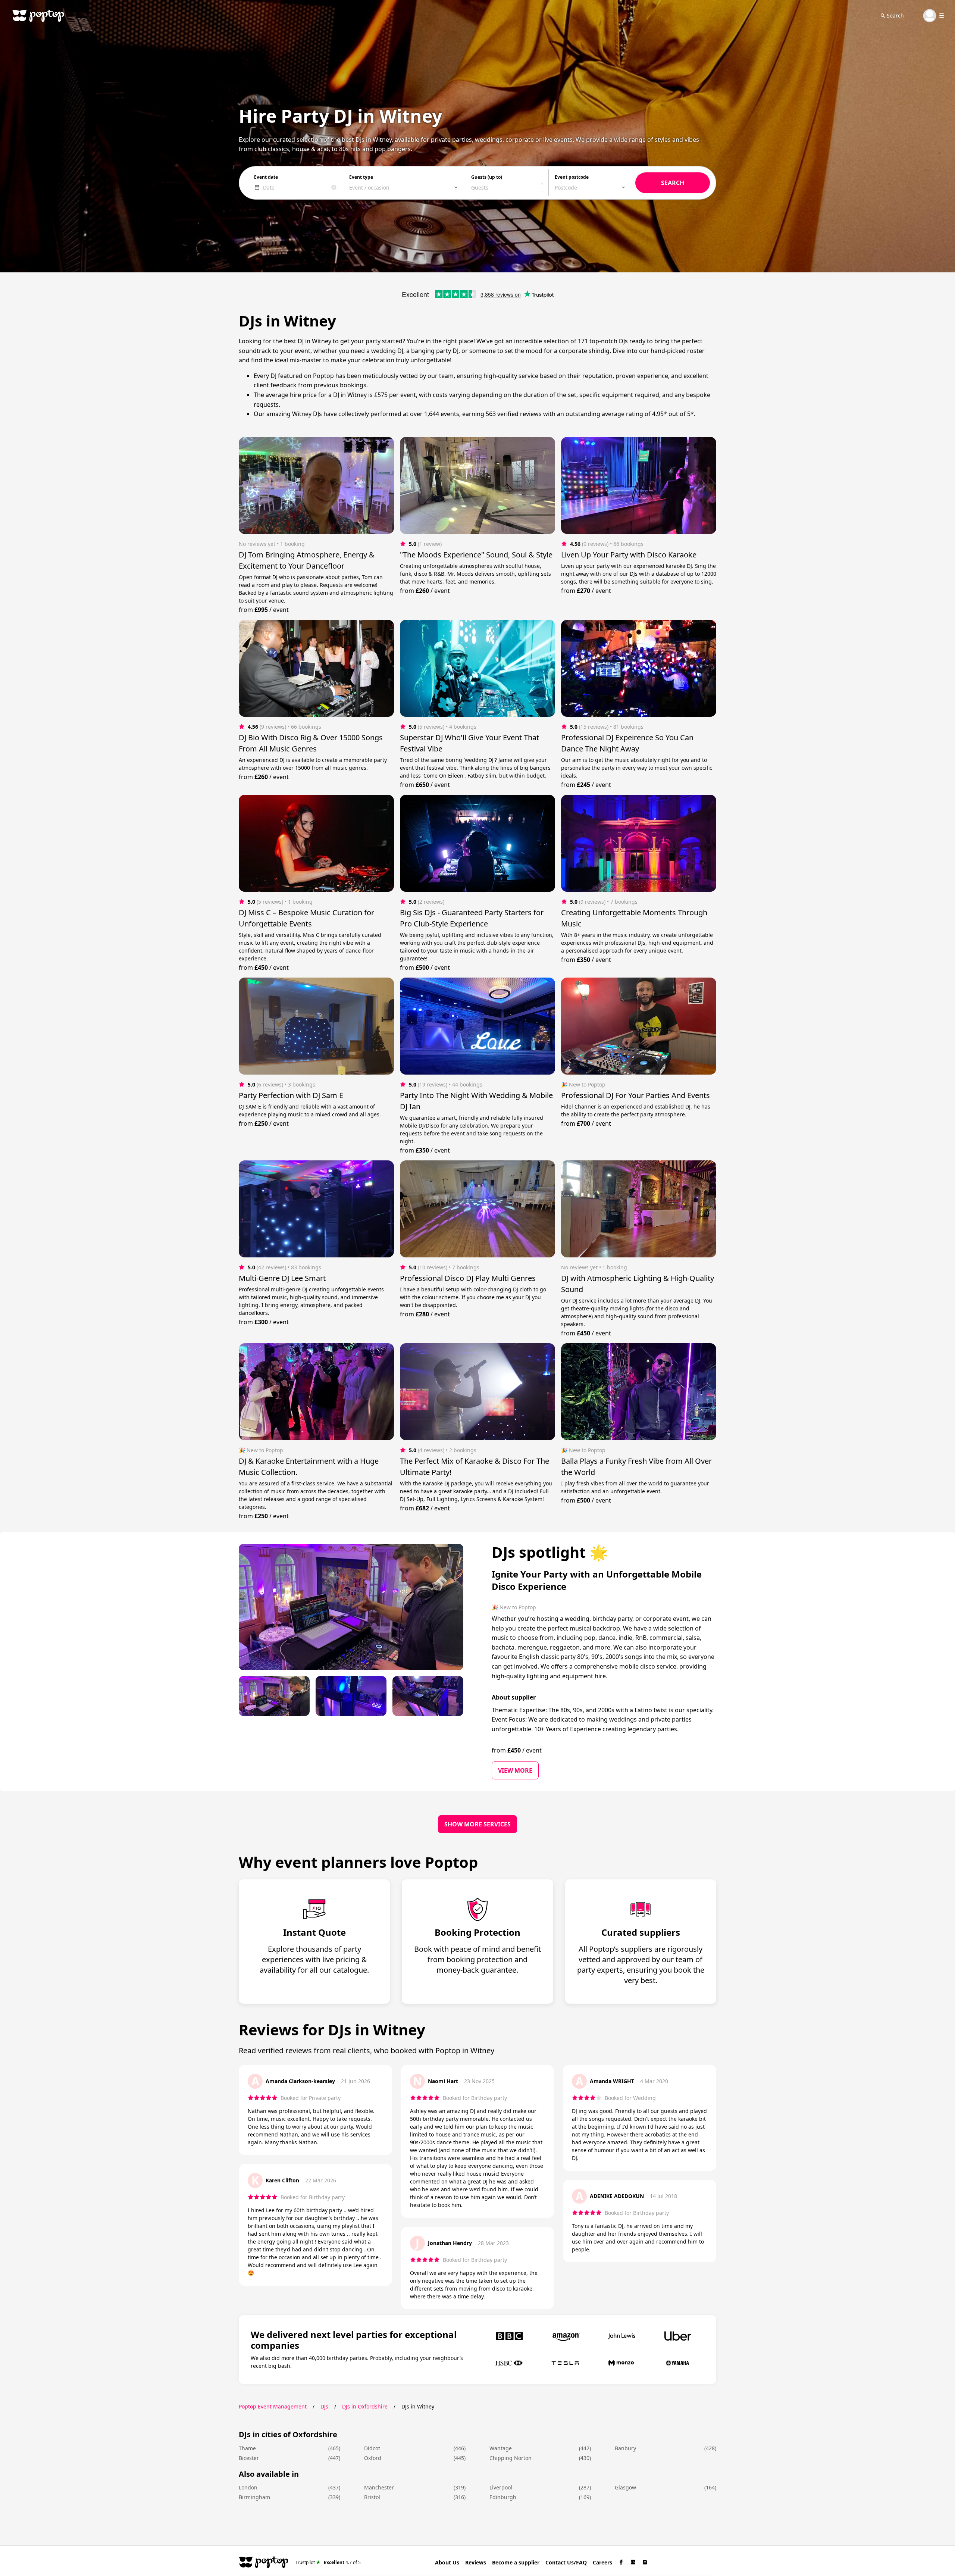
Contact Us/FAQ (566, 2562)
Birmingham (254, 2497)
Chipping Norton (511, 2458)
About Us (447, 2562)
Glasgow (625, 2487)
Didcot (372, 2448)
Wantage (501, 2448)
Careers (602, 2562)
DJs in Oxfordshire (365, 2406)
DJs (324, 2406)
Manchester (379, 2487)
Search (895, 15)
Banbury (625, 2448)
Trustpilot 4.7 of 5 (328, 2562)
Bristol (372, 2497)
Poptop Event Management (273, 2406)
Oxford (373, 2458)
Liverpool (501, 2487)
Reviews (476, 2562)
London (248, 2487)
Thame (247, 2448)
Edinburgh (503, 2497)
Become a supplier (516, 2562)
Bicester (249, 2458)
